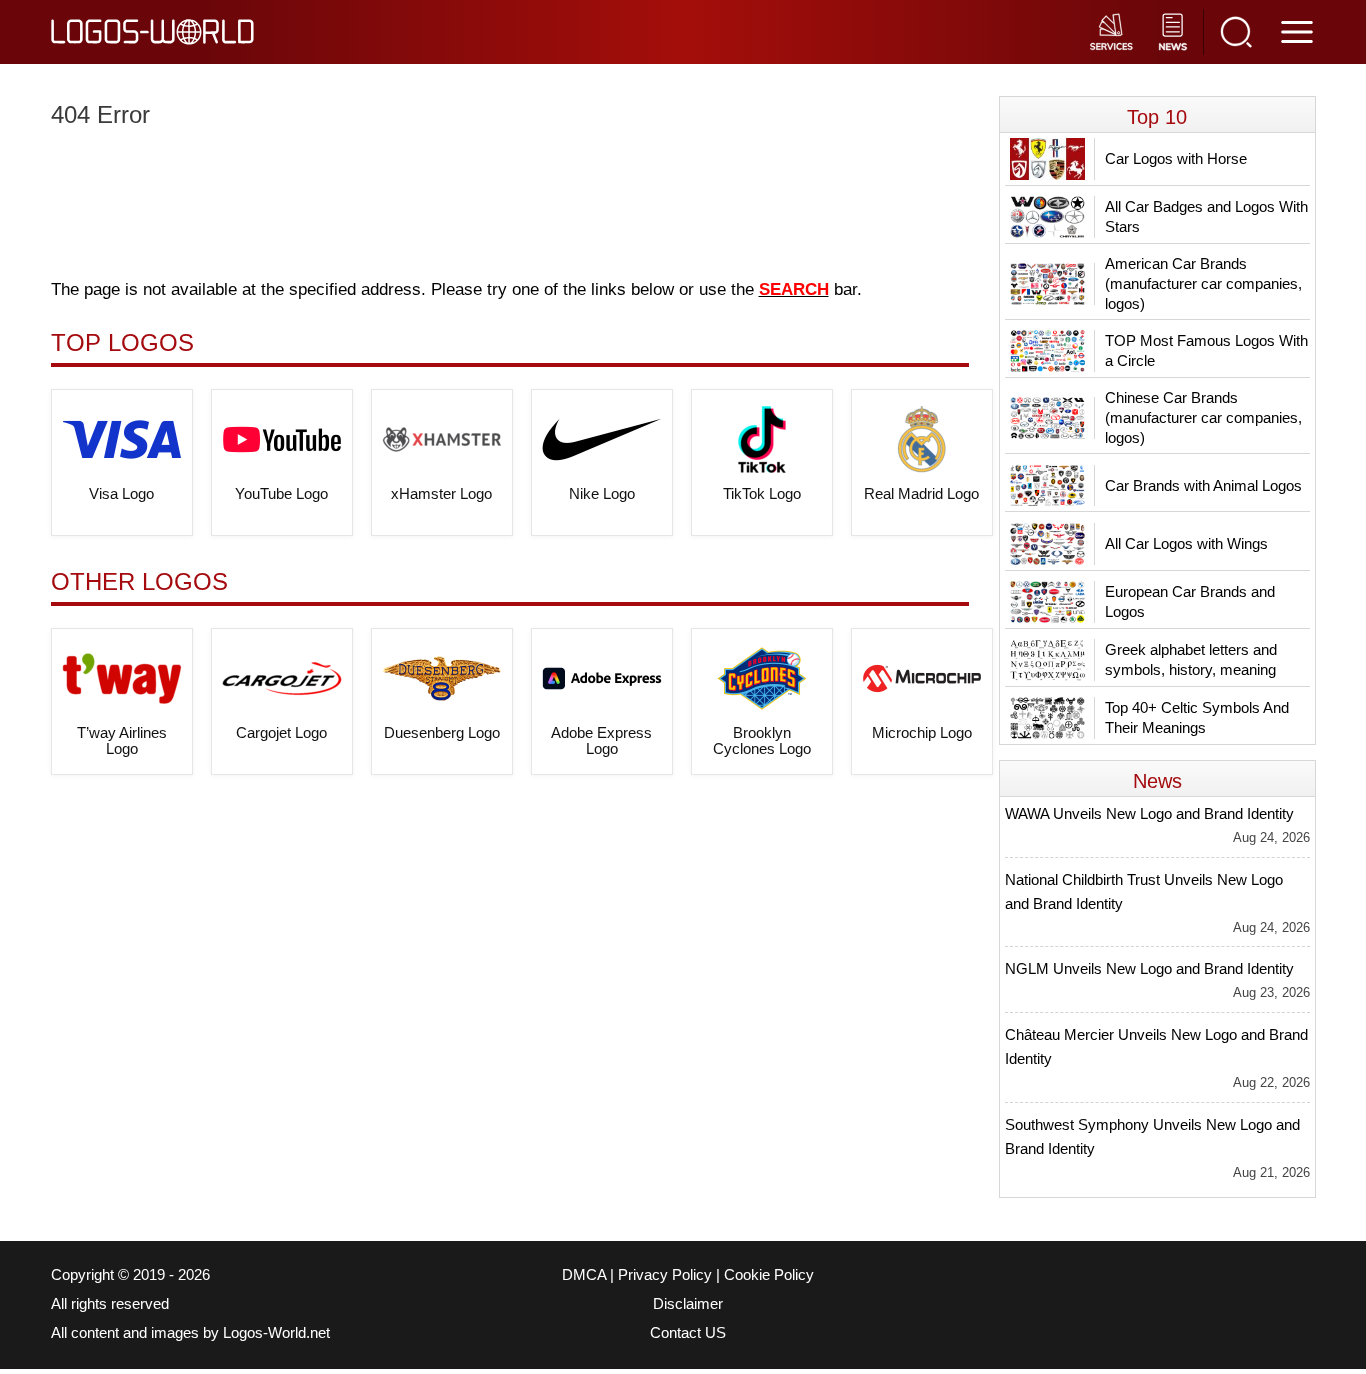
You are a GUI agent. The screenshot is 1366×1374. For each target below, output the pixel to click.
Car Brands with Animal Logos (1203, 485)
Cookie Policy (769, 1275)
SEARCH (794, 289)
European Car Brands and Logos (1190, 601)
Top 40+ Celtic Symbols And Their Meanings (1197, 717)
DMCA (584, 1275)
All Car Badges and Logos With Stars (1206, 216)
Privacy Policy (665, 1275)
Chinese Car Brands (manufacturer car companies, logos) (1203, 417)
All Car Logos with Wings (1186, 543)
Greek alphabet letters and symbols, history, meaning (1191, 659)
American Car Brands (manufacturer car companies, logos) (1203, 283)
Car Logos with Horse (1176, 158)
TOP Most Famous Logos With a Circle (1206, 350)
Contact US (688, 1333)
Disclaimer (688, 1304)
